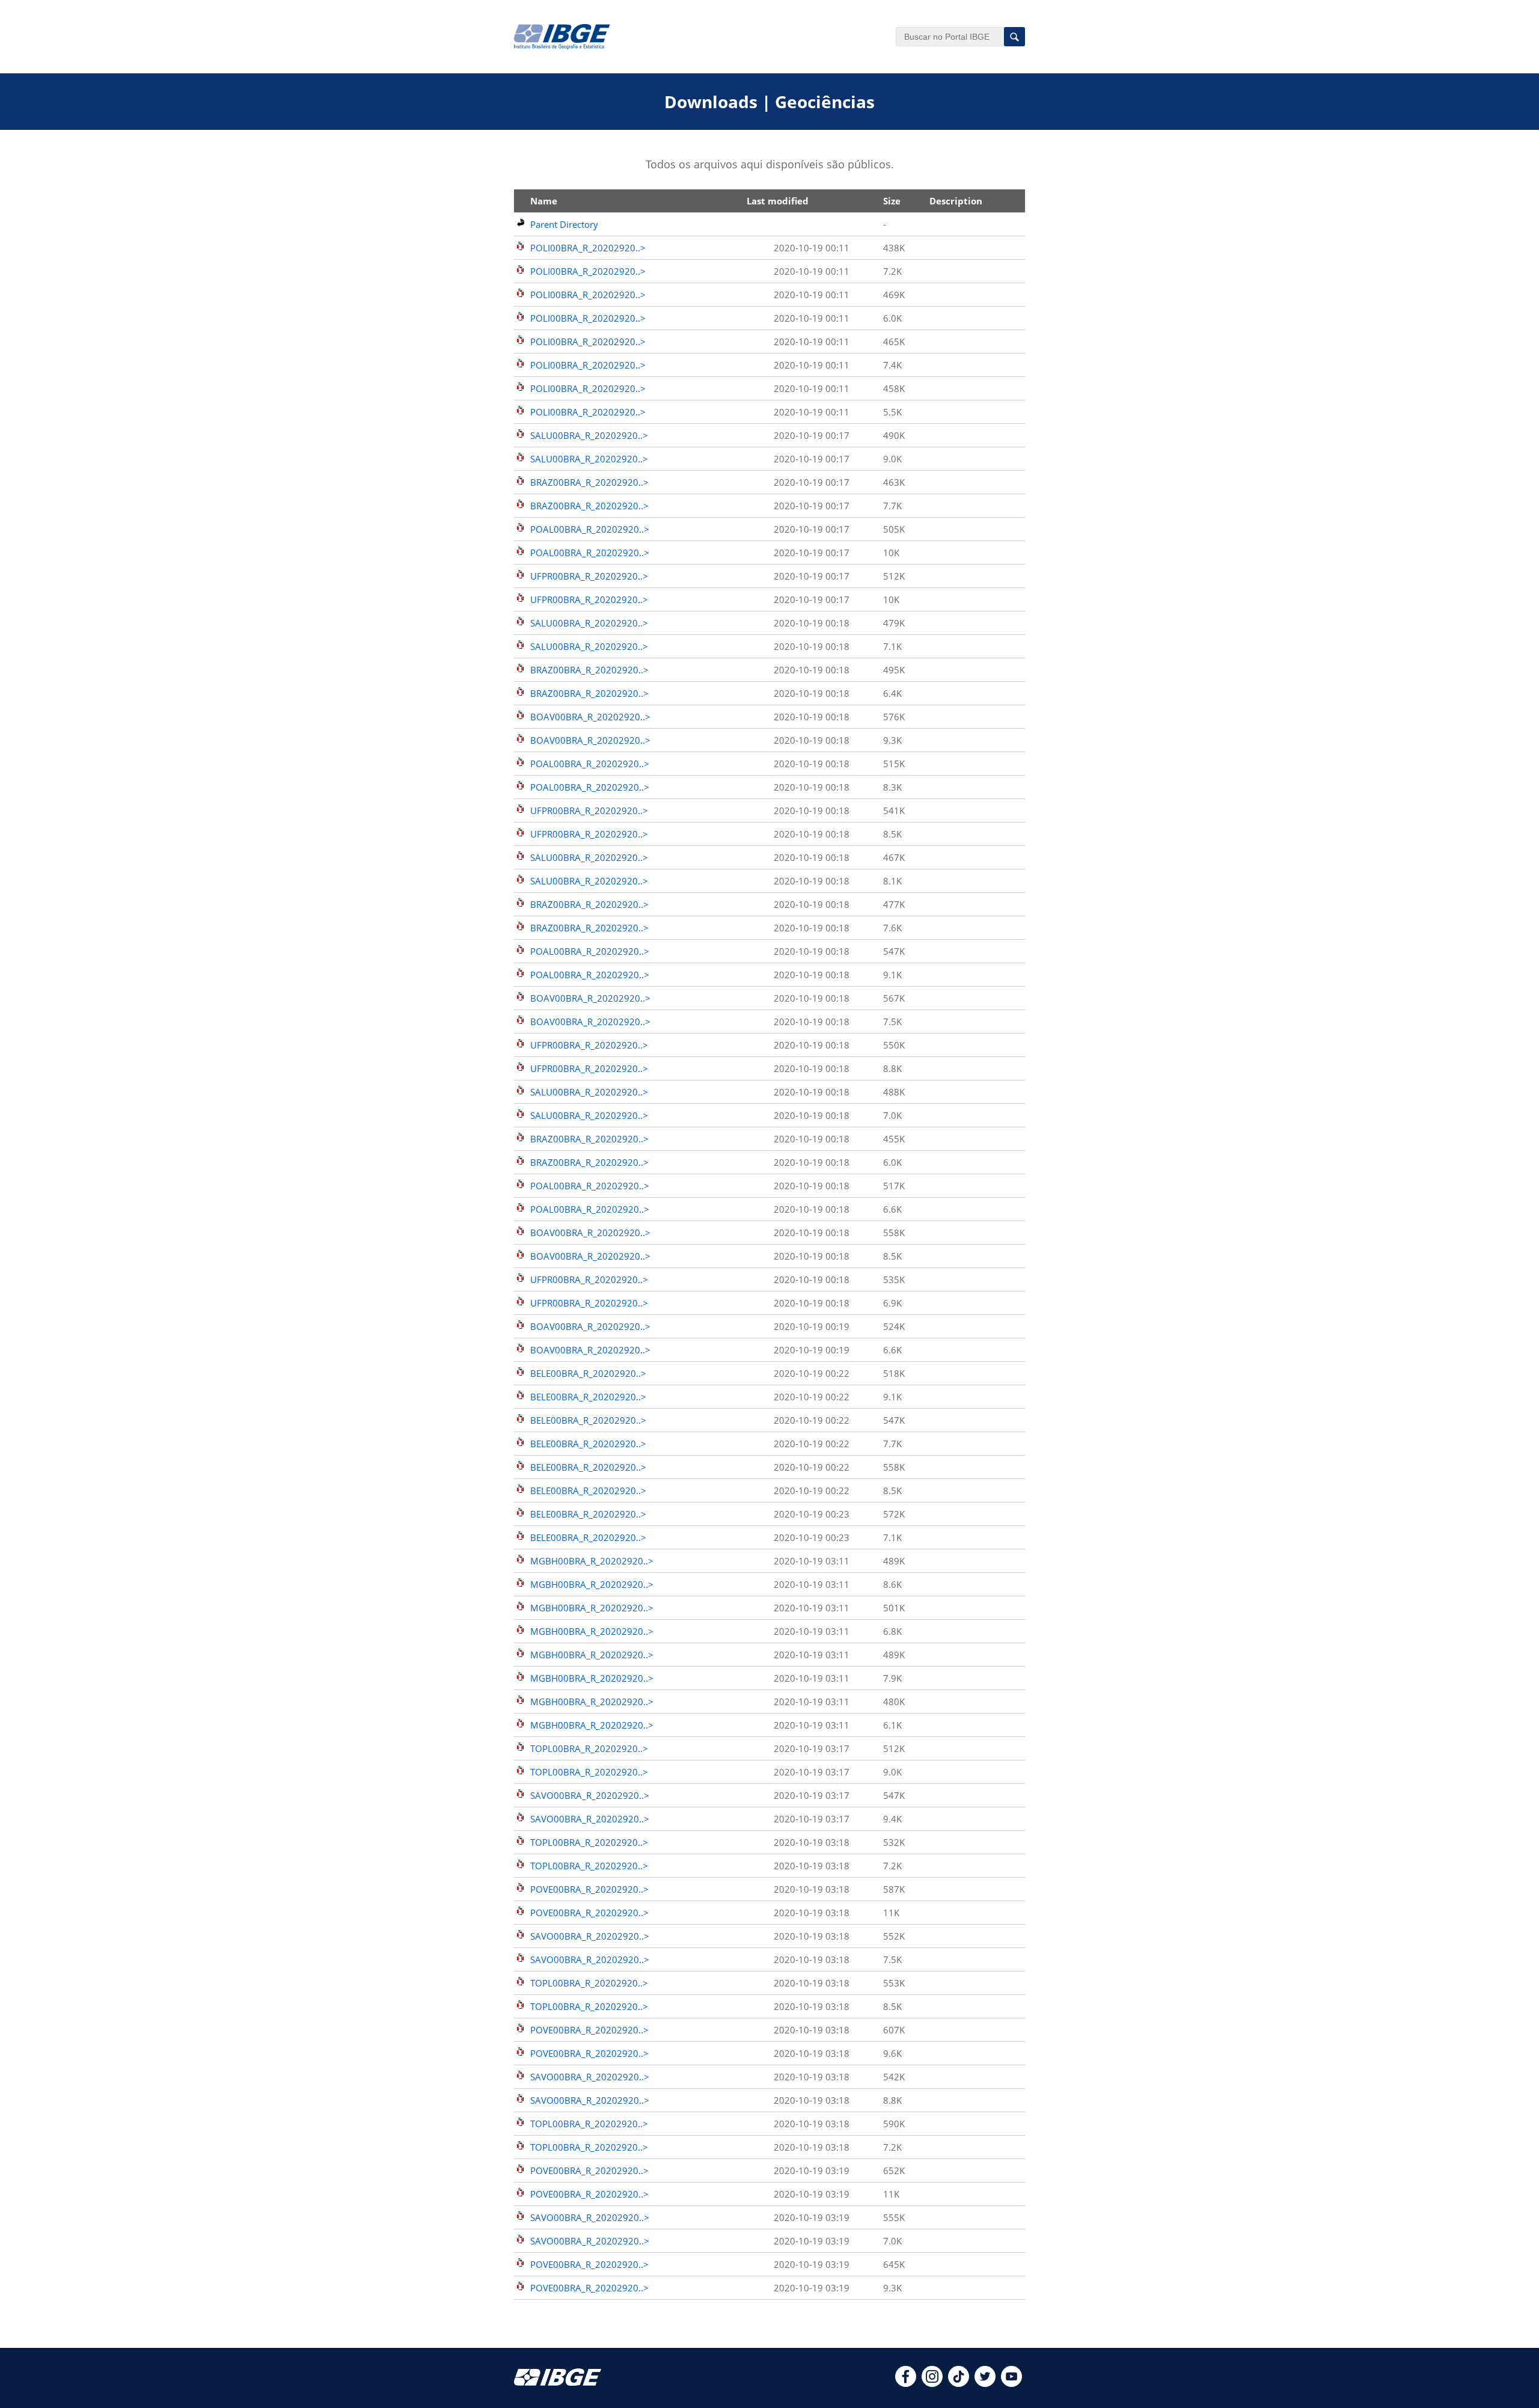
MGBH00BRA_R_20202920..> (592, 1561)
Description (956, 201)
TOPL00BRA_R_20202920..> (589, 1748)
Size (892, 201)
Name (544, 201)
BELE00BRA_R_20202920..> (588, 1373)
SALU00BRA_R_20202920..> (589, 435)
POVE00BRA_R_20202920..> (589, 1889)
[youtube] (1011, 2383)
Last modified (778, 201)
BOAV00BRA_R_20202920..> (590, 717)
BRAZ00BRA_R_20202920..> (589, 482)
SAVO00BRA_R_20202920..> (590, 1795)
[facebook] (906, 2383)
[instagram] (932, 2383)
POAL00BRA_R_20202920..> (590, 529)
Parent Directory (564, 224)
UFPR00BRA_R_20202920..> (589, 576)
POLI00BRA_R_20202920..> (588, 248)
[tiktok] (959, 2383)
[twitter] (985, 2383)
